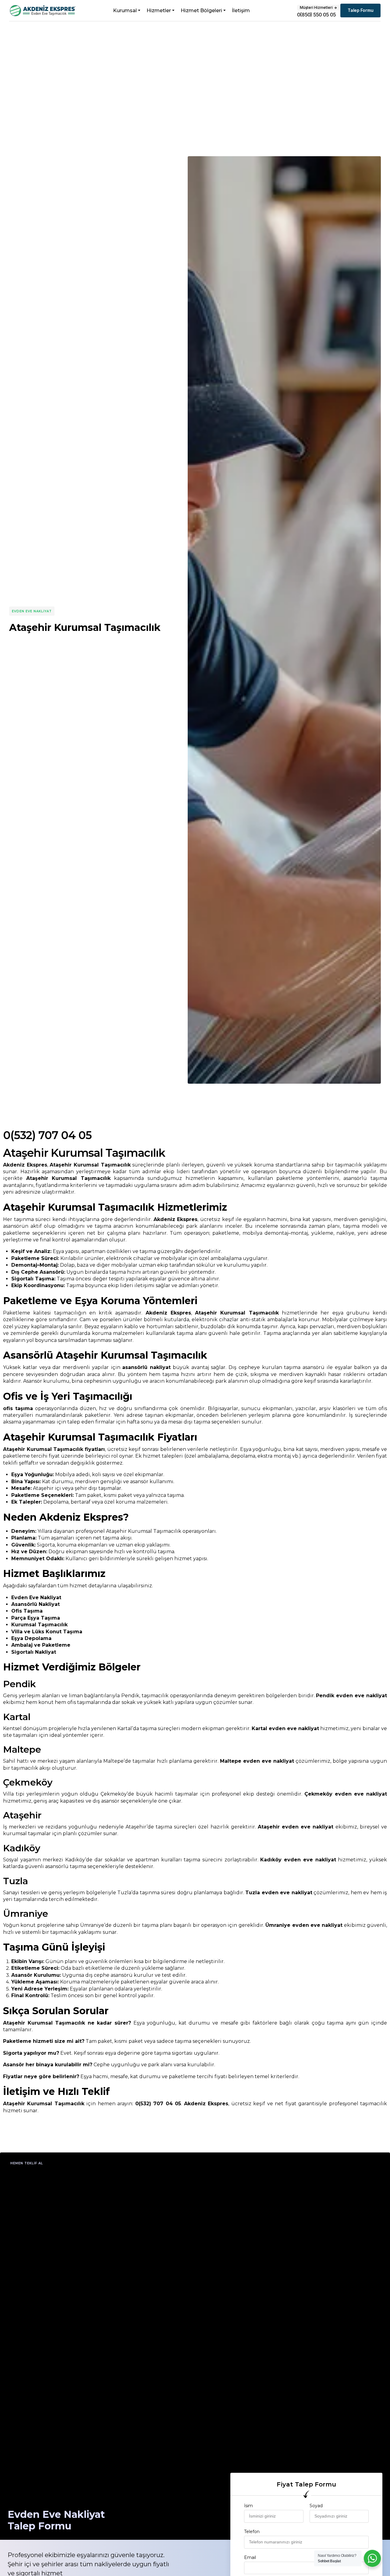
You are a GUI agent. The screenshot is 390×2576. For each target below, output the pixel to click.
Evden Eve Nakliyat (32, 611)
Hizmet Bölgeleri (201, 11)
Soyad (316, 2506)
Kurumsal (125, 11)
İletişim (241, 11)
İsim (248, 2506)
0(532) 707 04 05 (47, 1135)
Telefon (252, 2532)
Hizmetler (159, 11)
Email (250, 2557)
